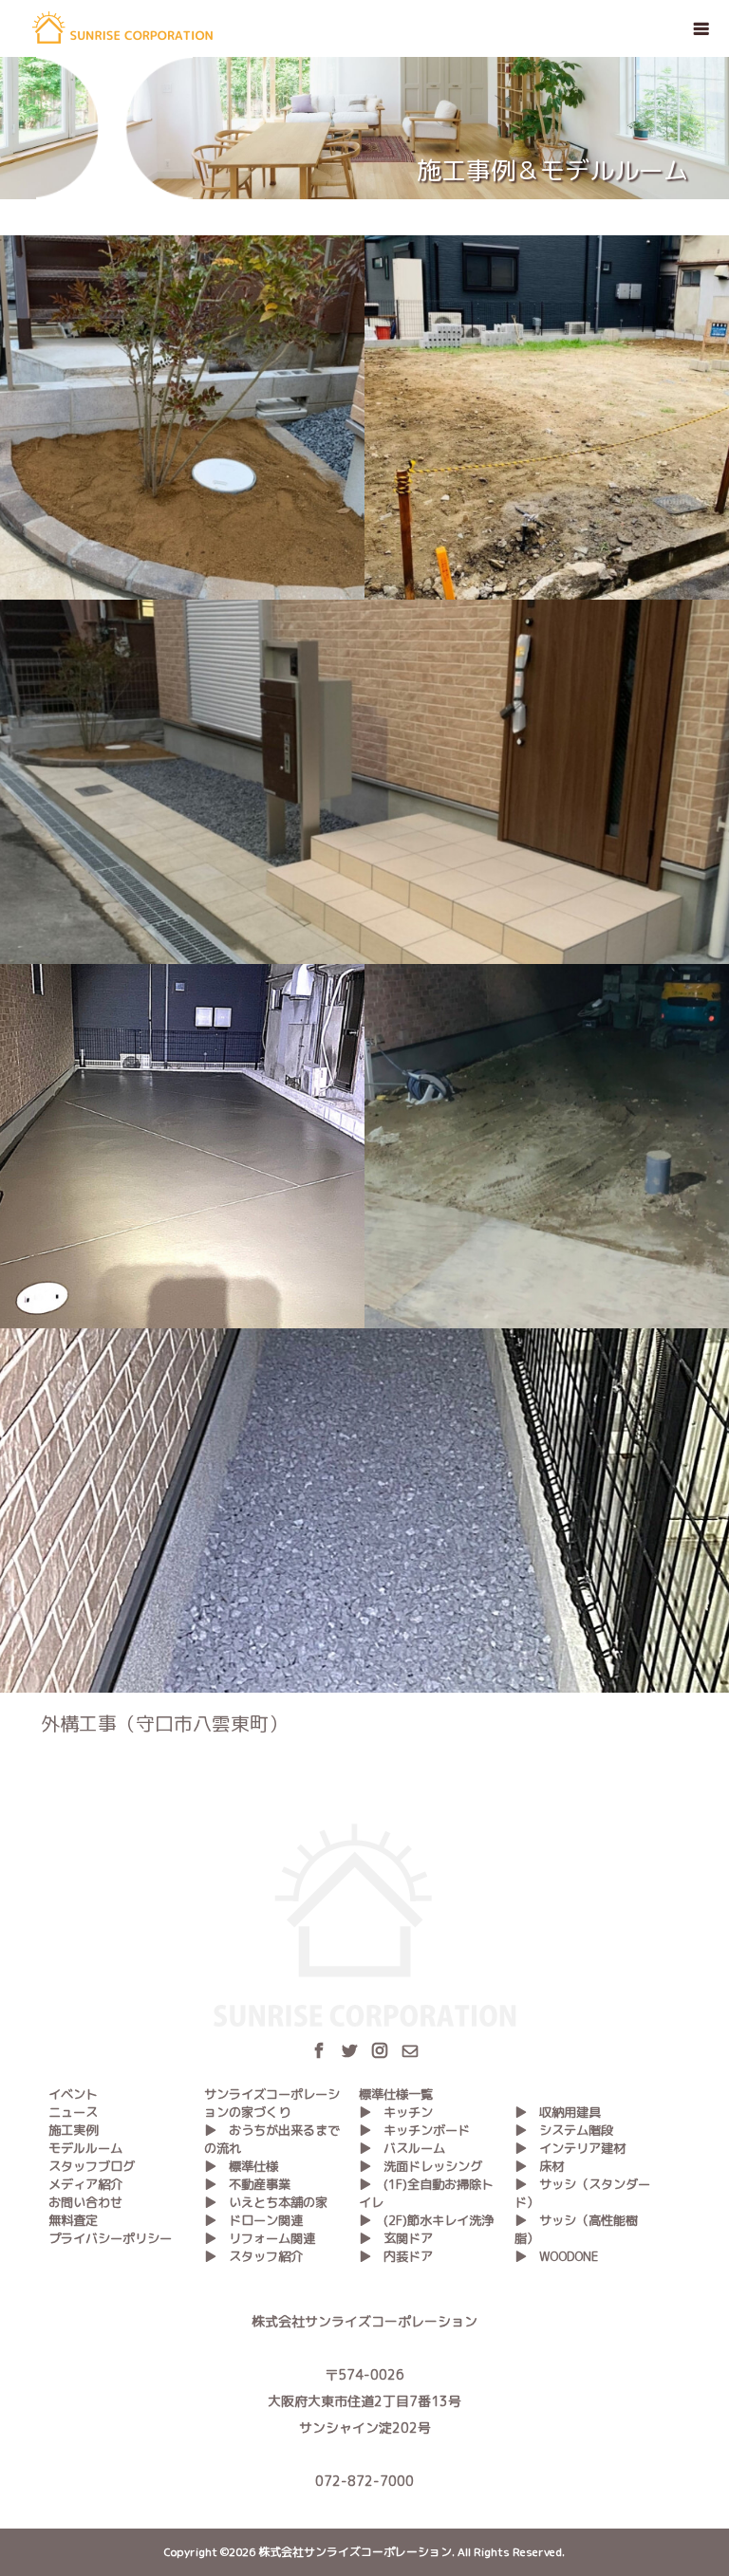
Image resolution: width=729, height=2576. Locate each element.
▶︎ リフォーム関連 (260, 2238)
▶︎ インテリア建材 (570, 2148)
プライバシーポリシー (110, 2238)
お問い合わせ (85, 2202)
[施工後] (182, 417)
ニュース (73, 2112)
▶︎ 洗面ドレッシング (421, 2166)
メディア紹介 (85, 2184)
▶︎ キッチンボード (414, 2130)
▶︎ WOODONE (557, 2256)
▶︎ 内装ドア (396, 2256)
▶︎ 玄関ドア (396, 2238)
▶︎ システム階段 (564, 2130)
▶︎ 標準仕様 (241, 2166)
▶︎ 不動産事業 (247, 2184)
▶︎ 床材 (539, 2166)
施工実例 (73, 2130)
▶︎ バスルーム (402, 2148)
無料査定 (73, 2220)
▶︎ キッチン (396, 2112)
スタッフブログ (92, 2166)
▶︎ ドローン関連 (253, 2220)
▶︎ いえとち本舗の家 (266, 2202)
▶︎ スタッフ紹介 (253, 2256)
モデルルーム (85, 2148)
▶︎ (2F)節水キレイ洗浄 (426, 2220)
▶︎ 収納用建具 (558, 2112)
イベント (73, 2094)
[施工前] (547, 417)
